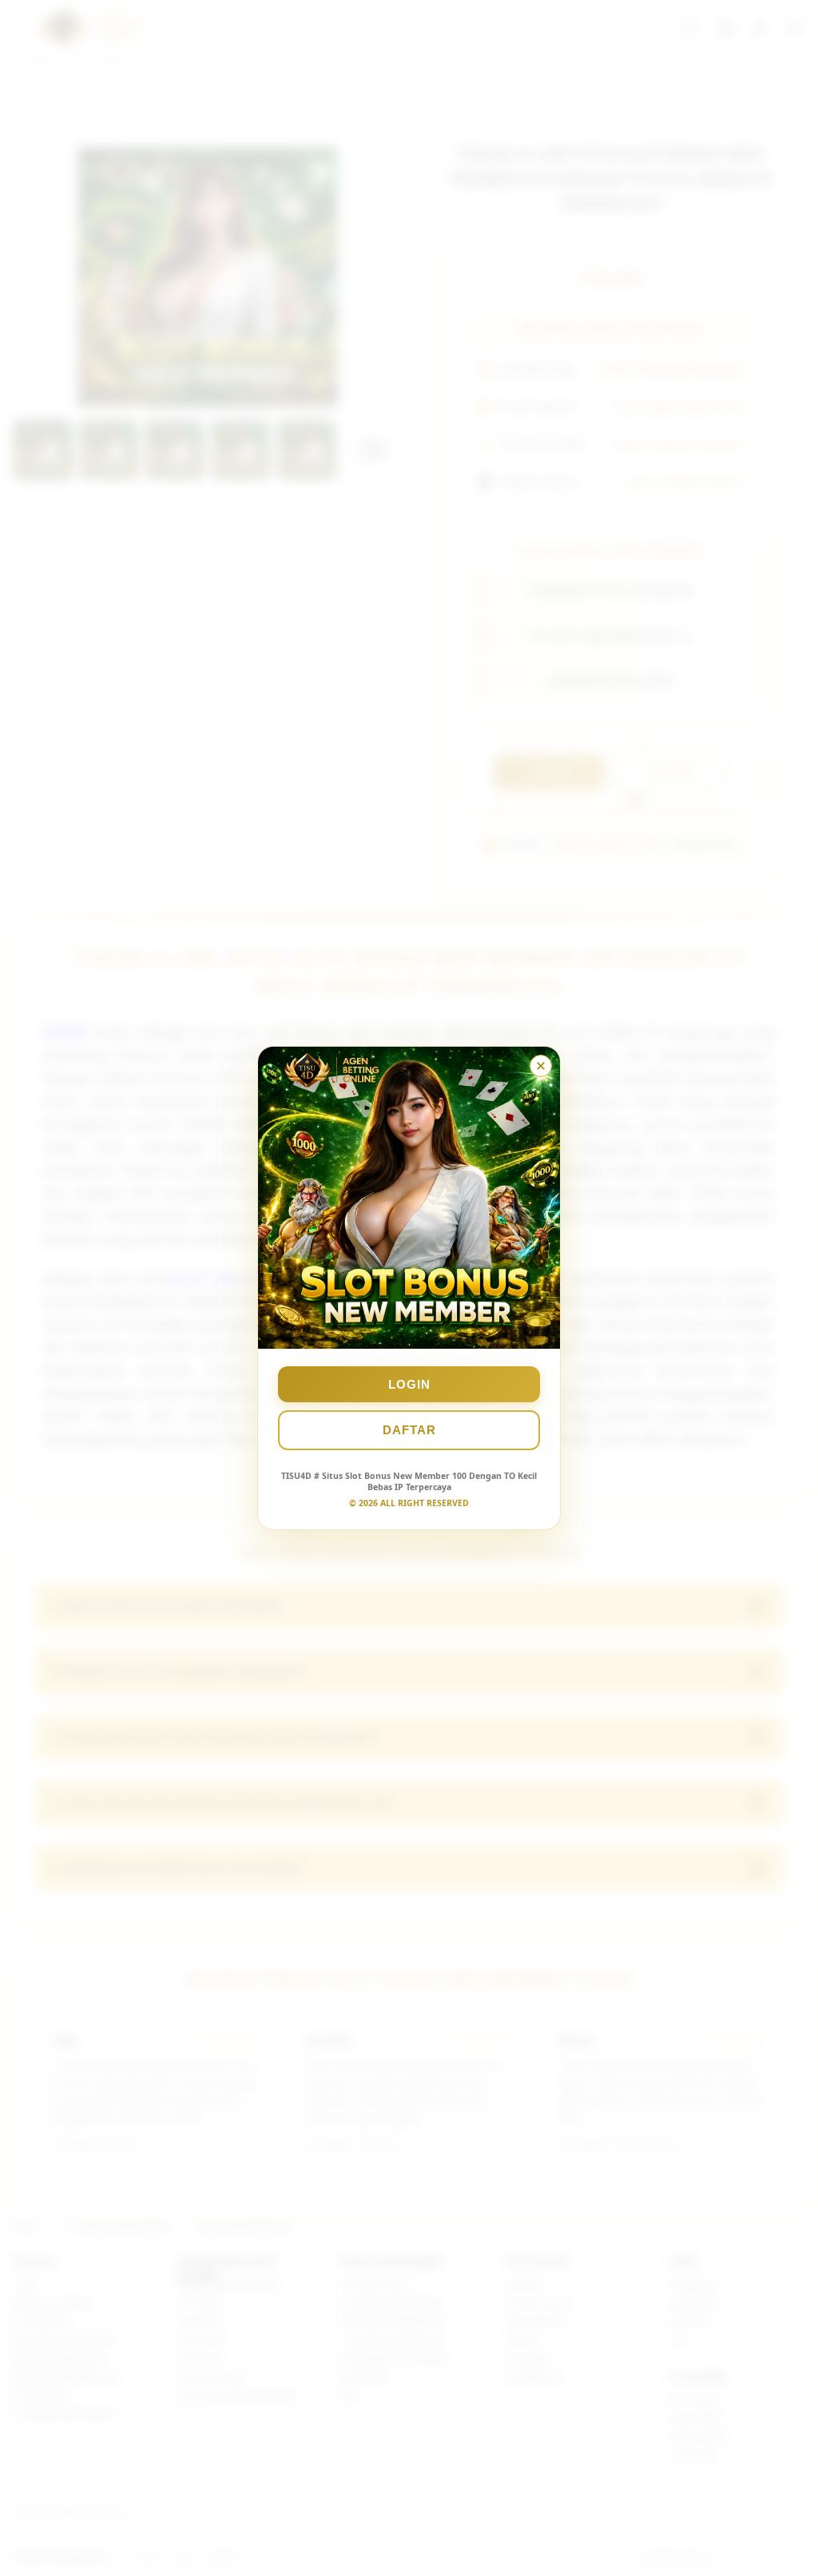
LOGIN (409, 1384)
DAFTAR (409, 1430)
